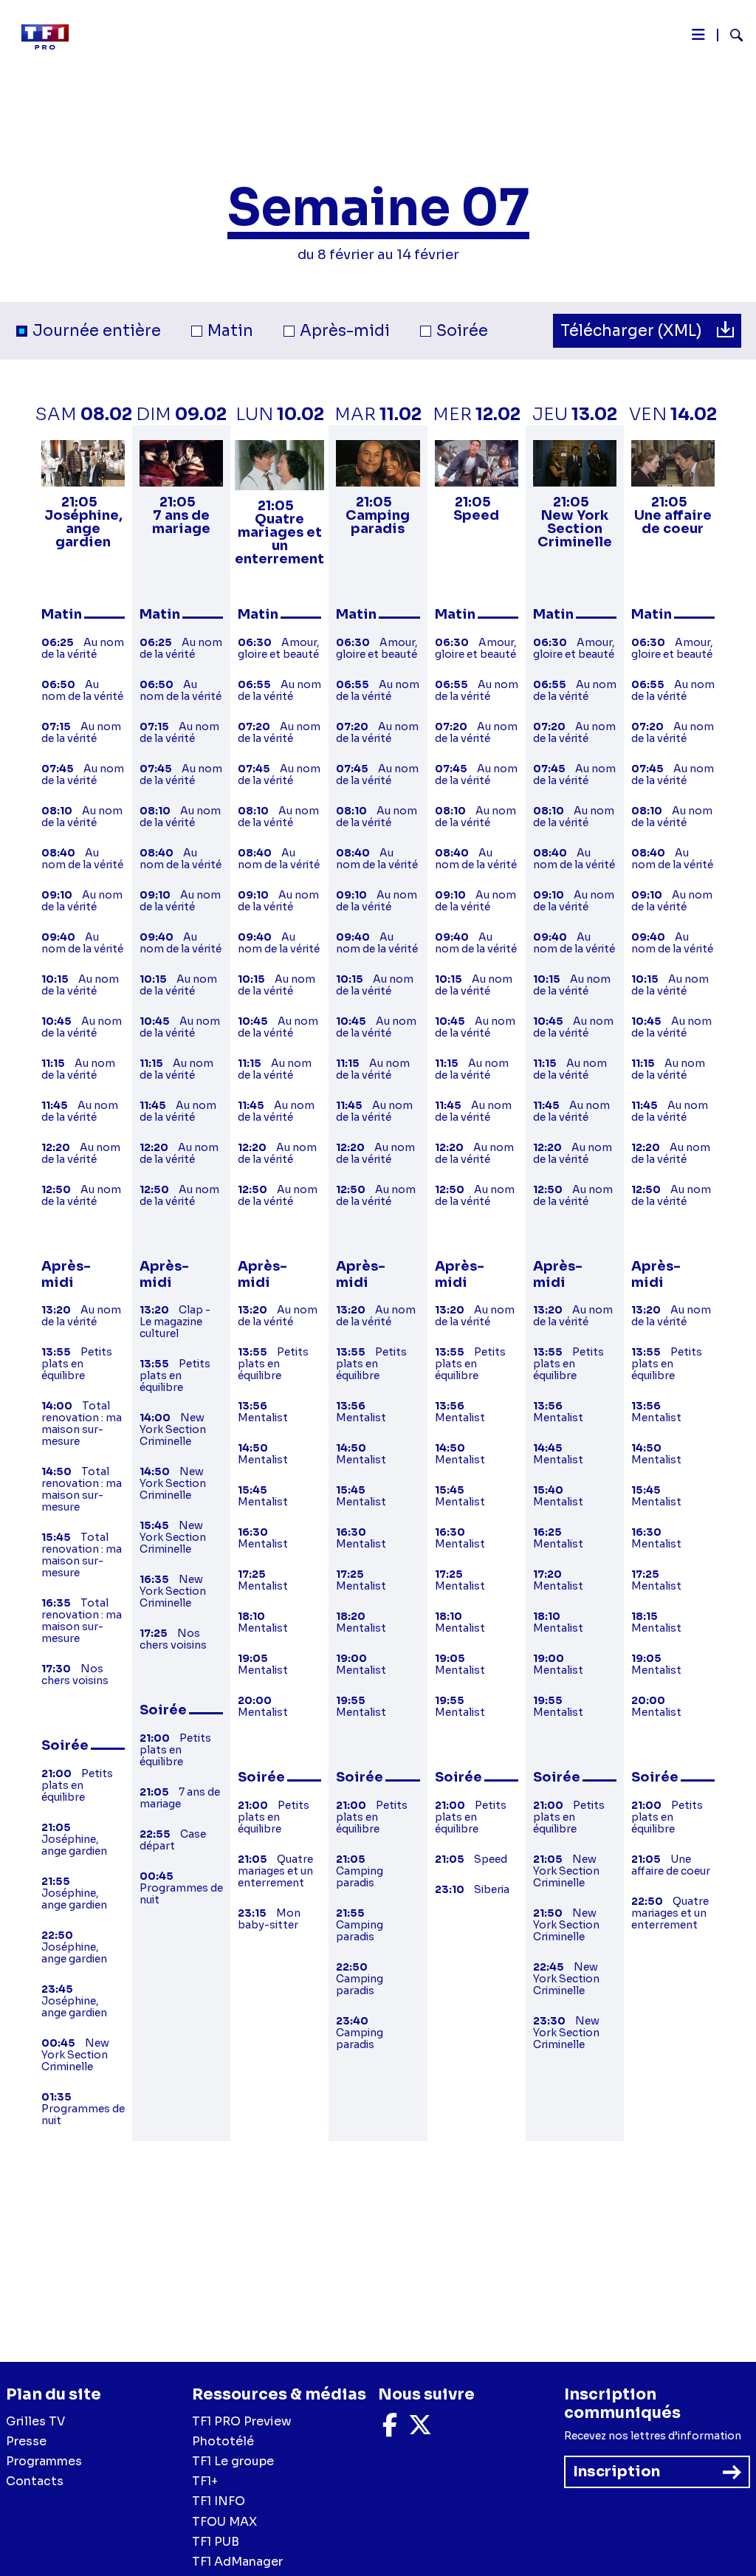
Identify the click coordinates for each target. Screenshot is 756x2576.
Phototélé (223, 2441)
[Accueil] (51, 37)
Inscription (616, 2472)
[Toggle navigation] (698, 38)
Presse (26, 2441)
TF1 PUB (216, 2542)
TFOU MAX (224, 2522)
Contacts (35, 2481)
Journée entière (97, 331)
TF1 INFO (219, 2501)
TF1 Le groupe (233, 2461)
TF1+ (205, 2481)
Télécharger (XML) (633, 331)
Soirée (462, 331)
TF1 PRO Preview (242, 2421)
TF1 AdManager (237, 2562)
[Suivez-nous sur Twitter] (420, 2429)
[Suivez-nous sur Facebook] (390, 2429)
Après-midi (345, 331)
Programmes (44, 2461)
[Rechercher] (731, 37)
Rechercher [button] (731, 35)
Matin (230, 331)
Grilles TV (35, 2421)
